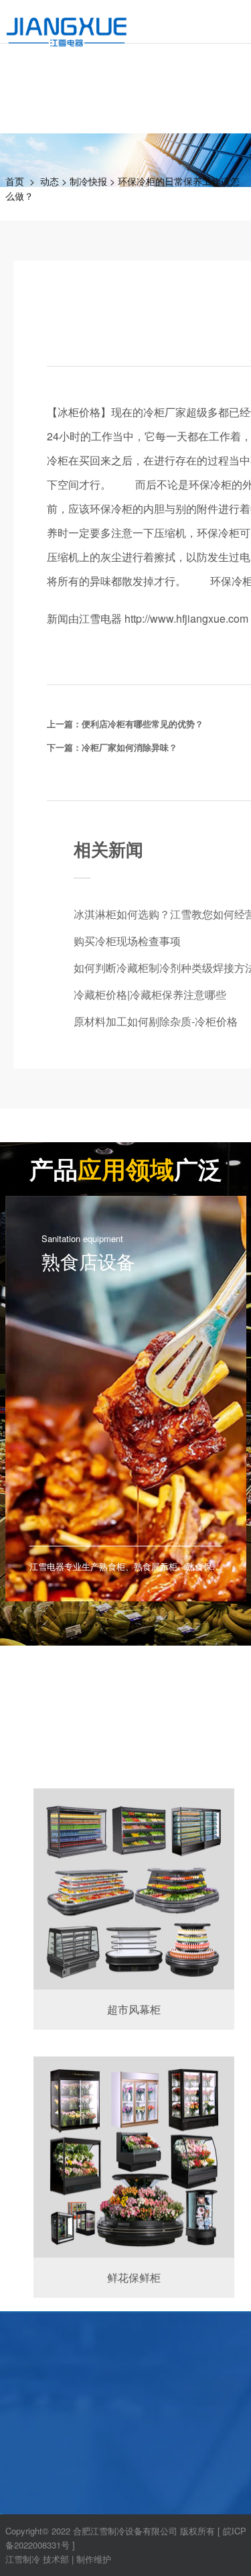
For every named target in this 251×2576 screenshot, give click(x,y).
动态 (50, 181)
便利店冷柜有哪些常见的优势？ (143, 724)
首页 (15, 181)
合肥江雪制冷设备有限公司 (125, 2531)
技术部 (56, 2559)
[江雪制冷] (67, 24)
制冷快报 (88, 181)
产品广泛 (126, 1168)
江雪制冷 (23, 2559)
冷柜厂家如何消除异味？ (130, 747)
